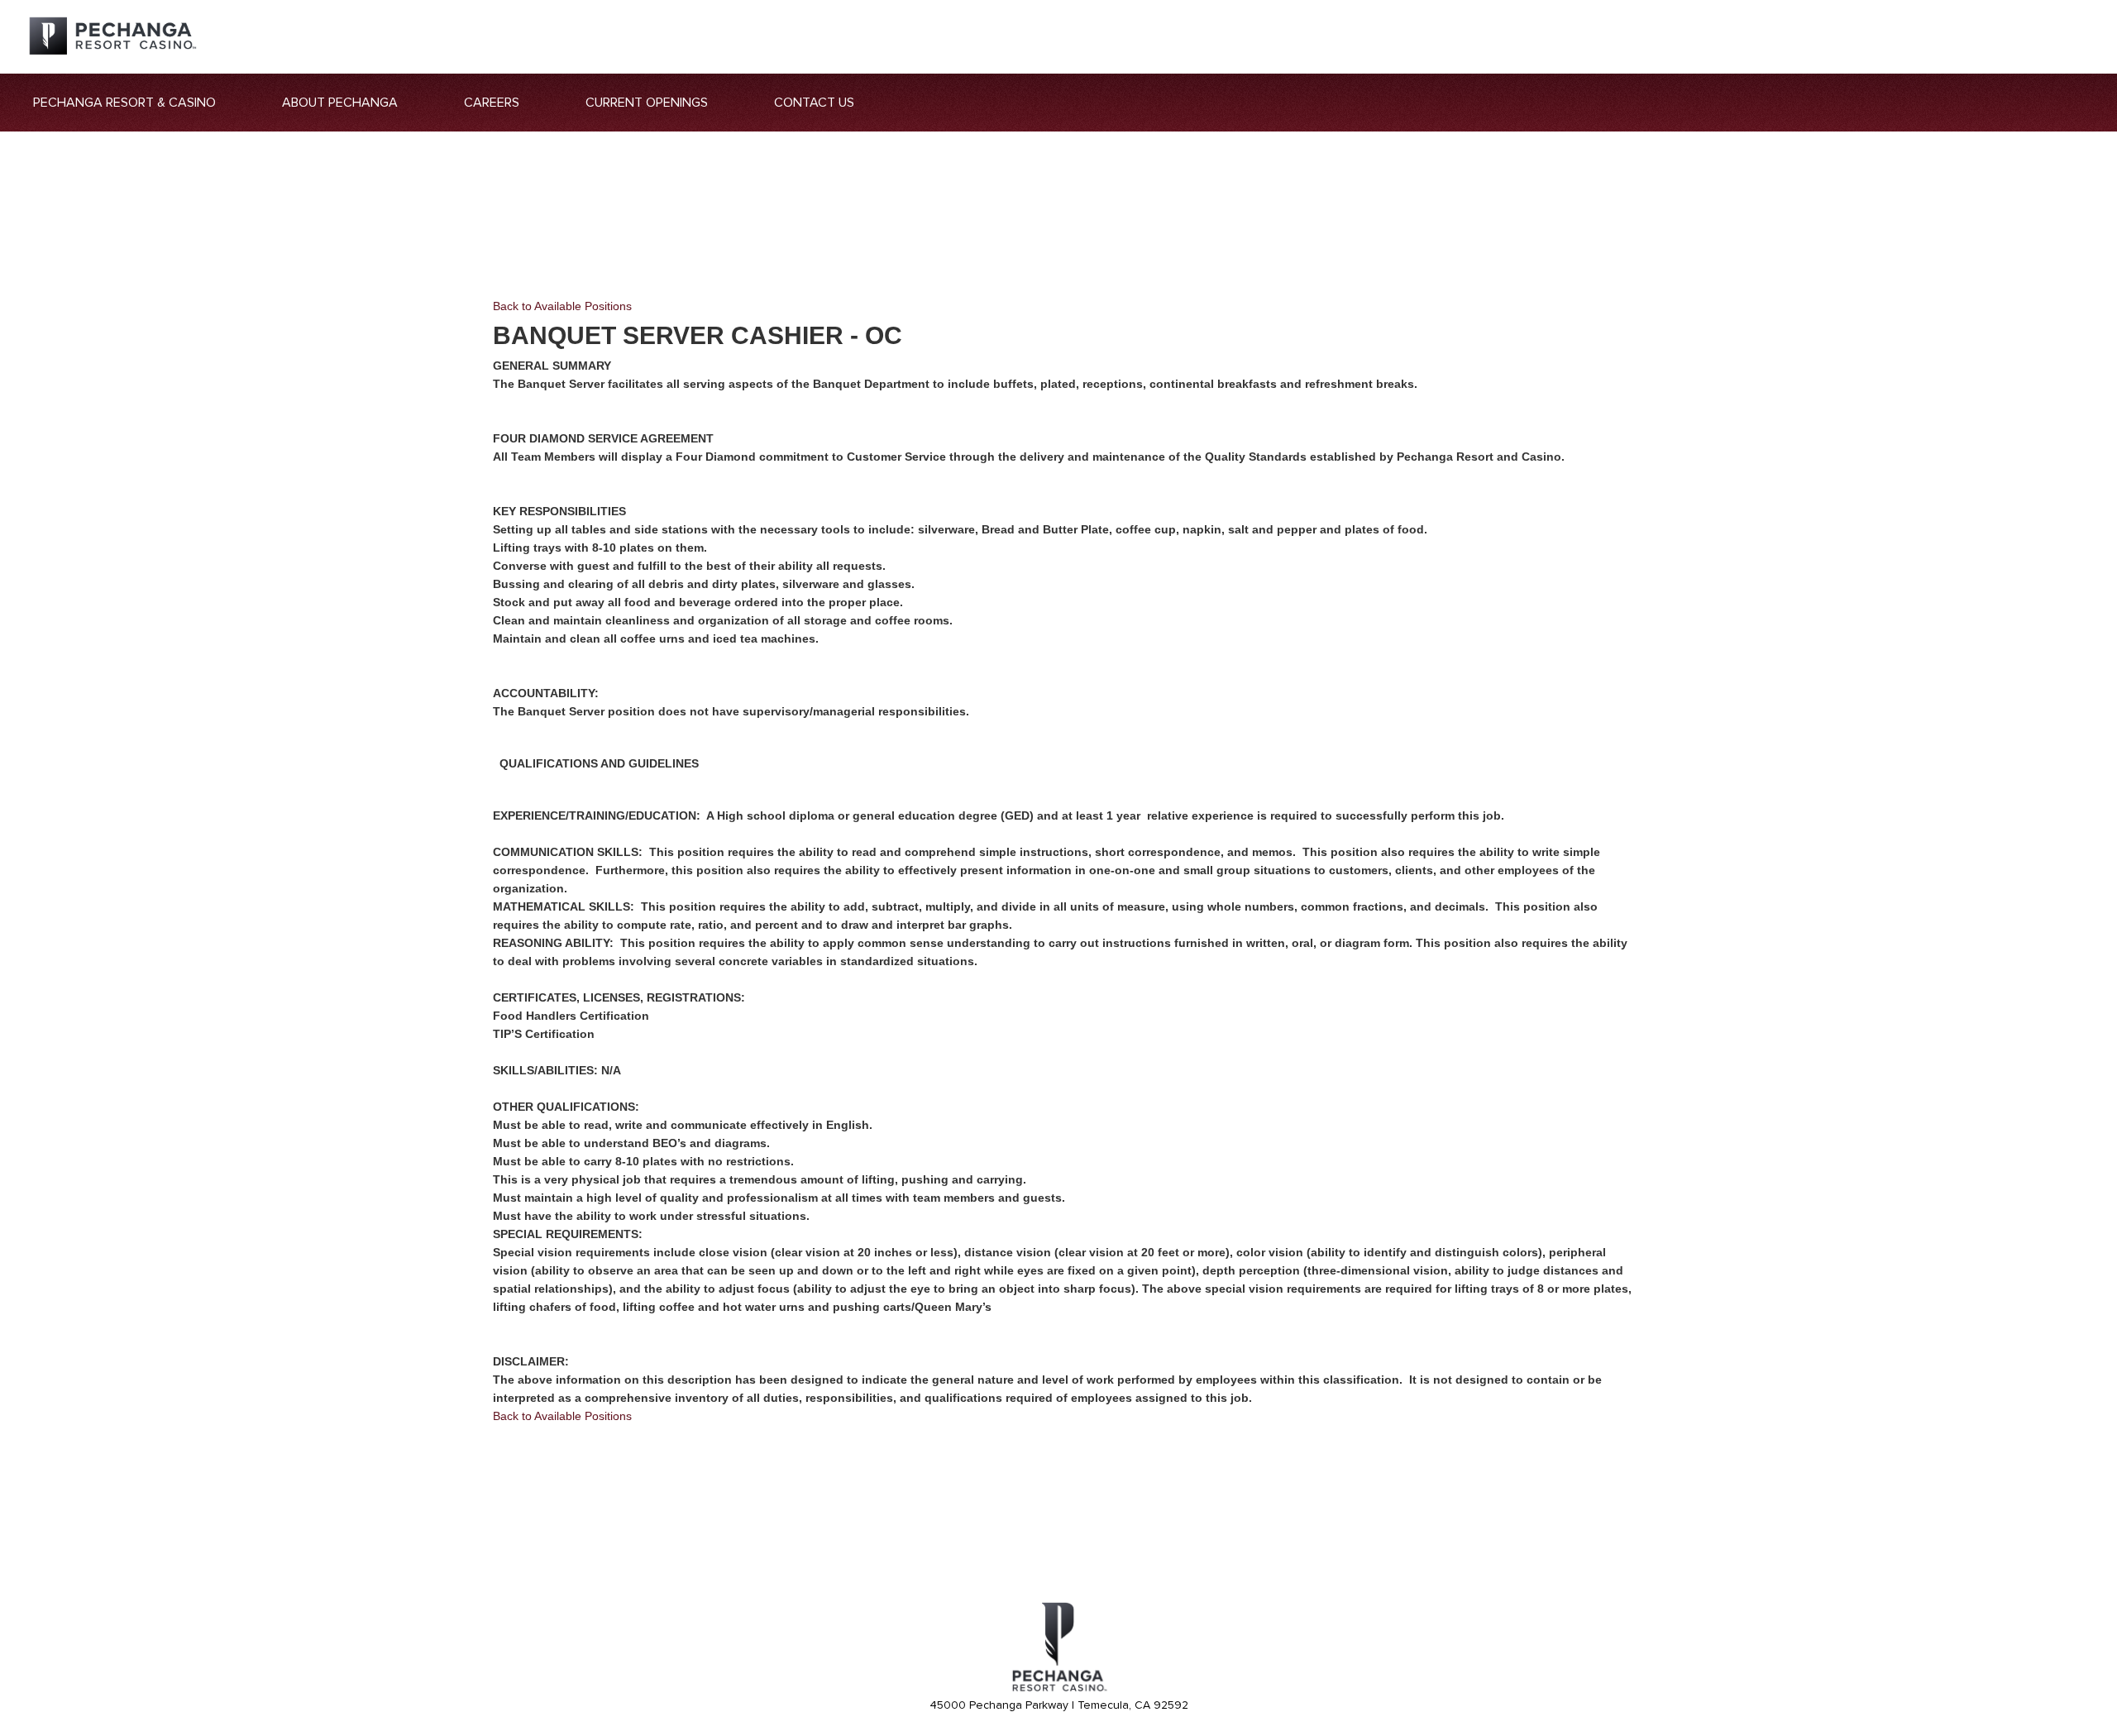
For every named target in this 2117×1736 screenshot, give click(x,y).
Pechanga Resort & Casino (124, 103)
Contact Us (814, 103)
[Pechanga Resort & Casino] (1058, 1689)
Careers (492, 103)
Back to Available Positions (562, 306)
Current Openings (647, 103)
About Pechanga (340, 103)
